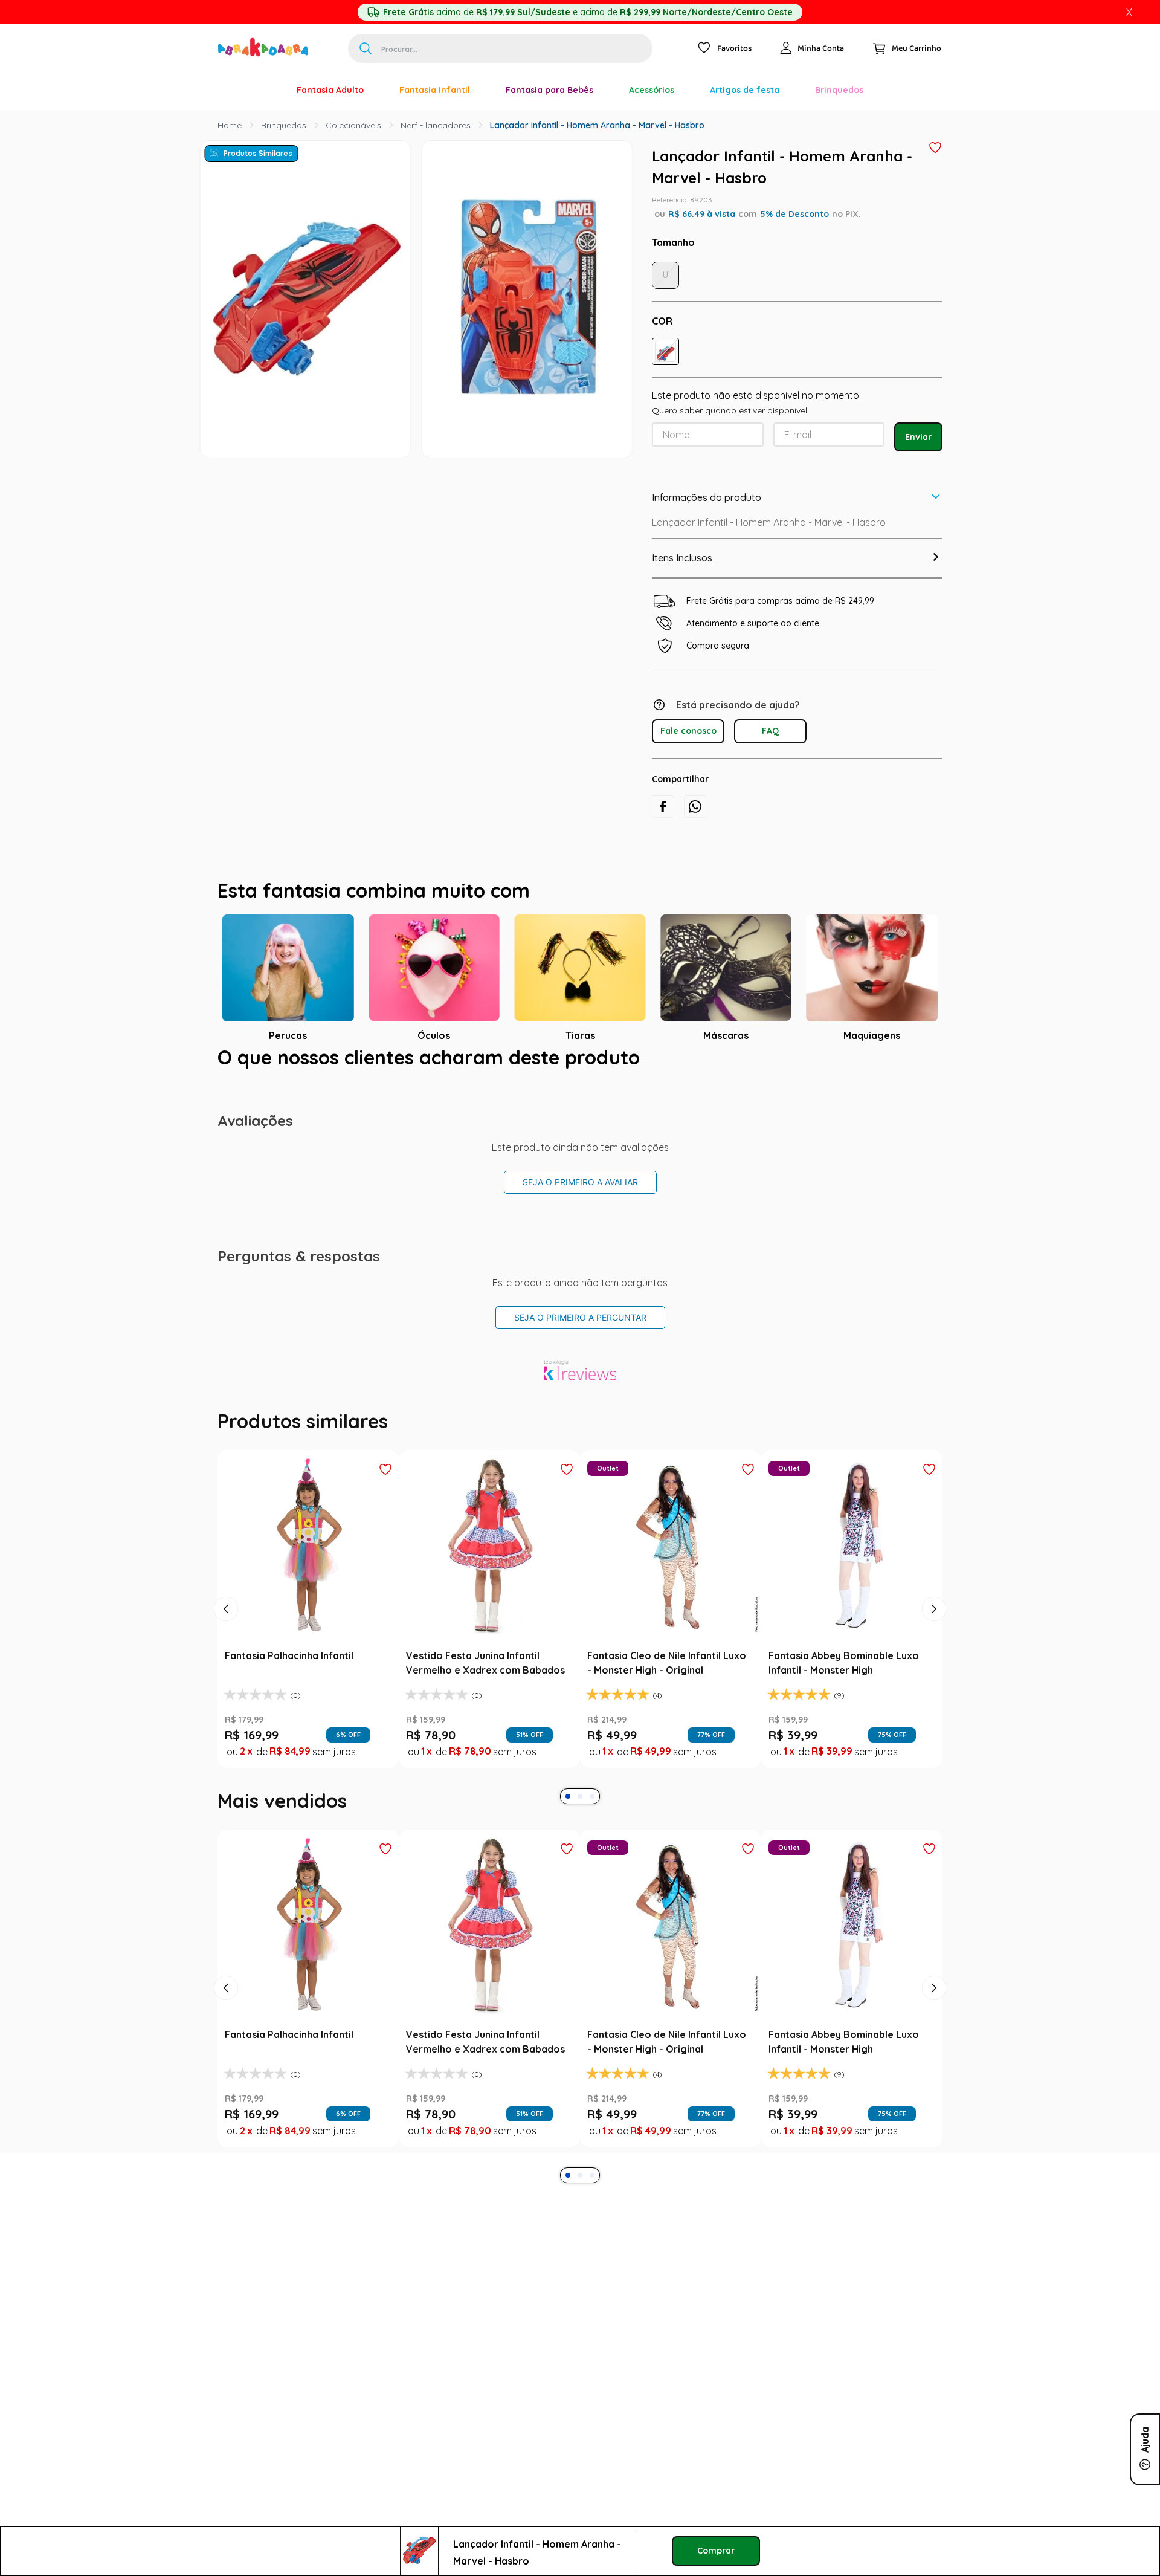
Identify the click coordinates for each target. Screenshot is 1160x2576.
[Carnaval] (261, 90)
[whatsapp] (695, 807)
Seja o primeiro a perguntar (580, 1317)
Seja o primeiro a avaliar (580, 1182)
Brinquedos (284, 125)
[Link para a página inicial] (230, 125)
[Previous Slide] (226, 1609)
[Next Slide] (934, 1609)
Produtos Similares (258, 153)
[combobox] (500, 48)
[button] (665, 351)
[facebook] (663, 807)
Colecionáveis (353, 125)
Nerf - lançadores (436, 125)
